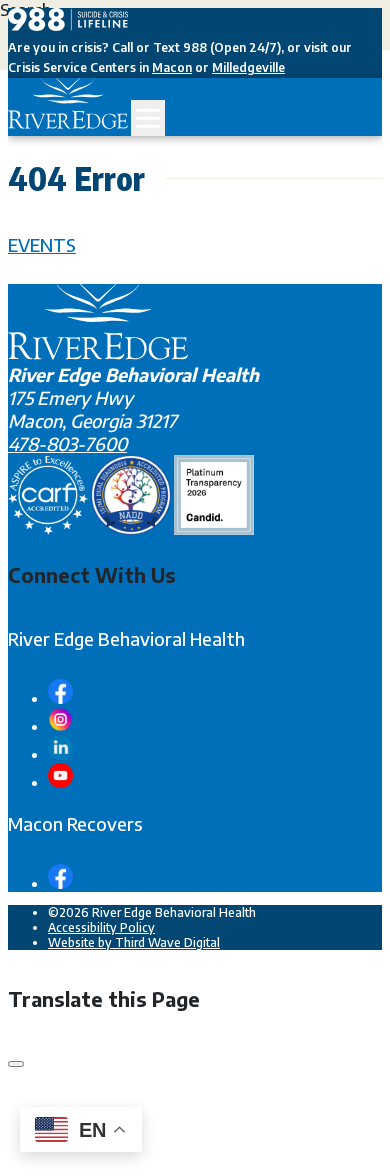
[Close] (16, 1064)
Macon (172, 67)
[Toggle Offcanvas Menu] (148, 118)
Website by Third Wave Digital (134, 942)
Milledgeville (248, 67)
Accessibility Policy (101, 927)
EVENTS (42, 244)
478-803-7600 (67, 443)
